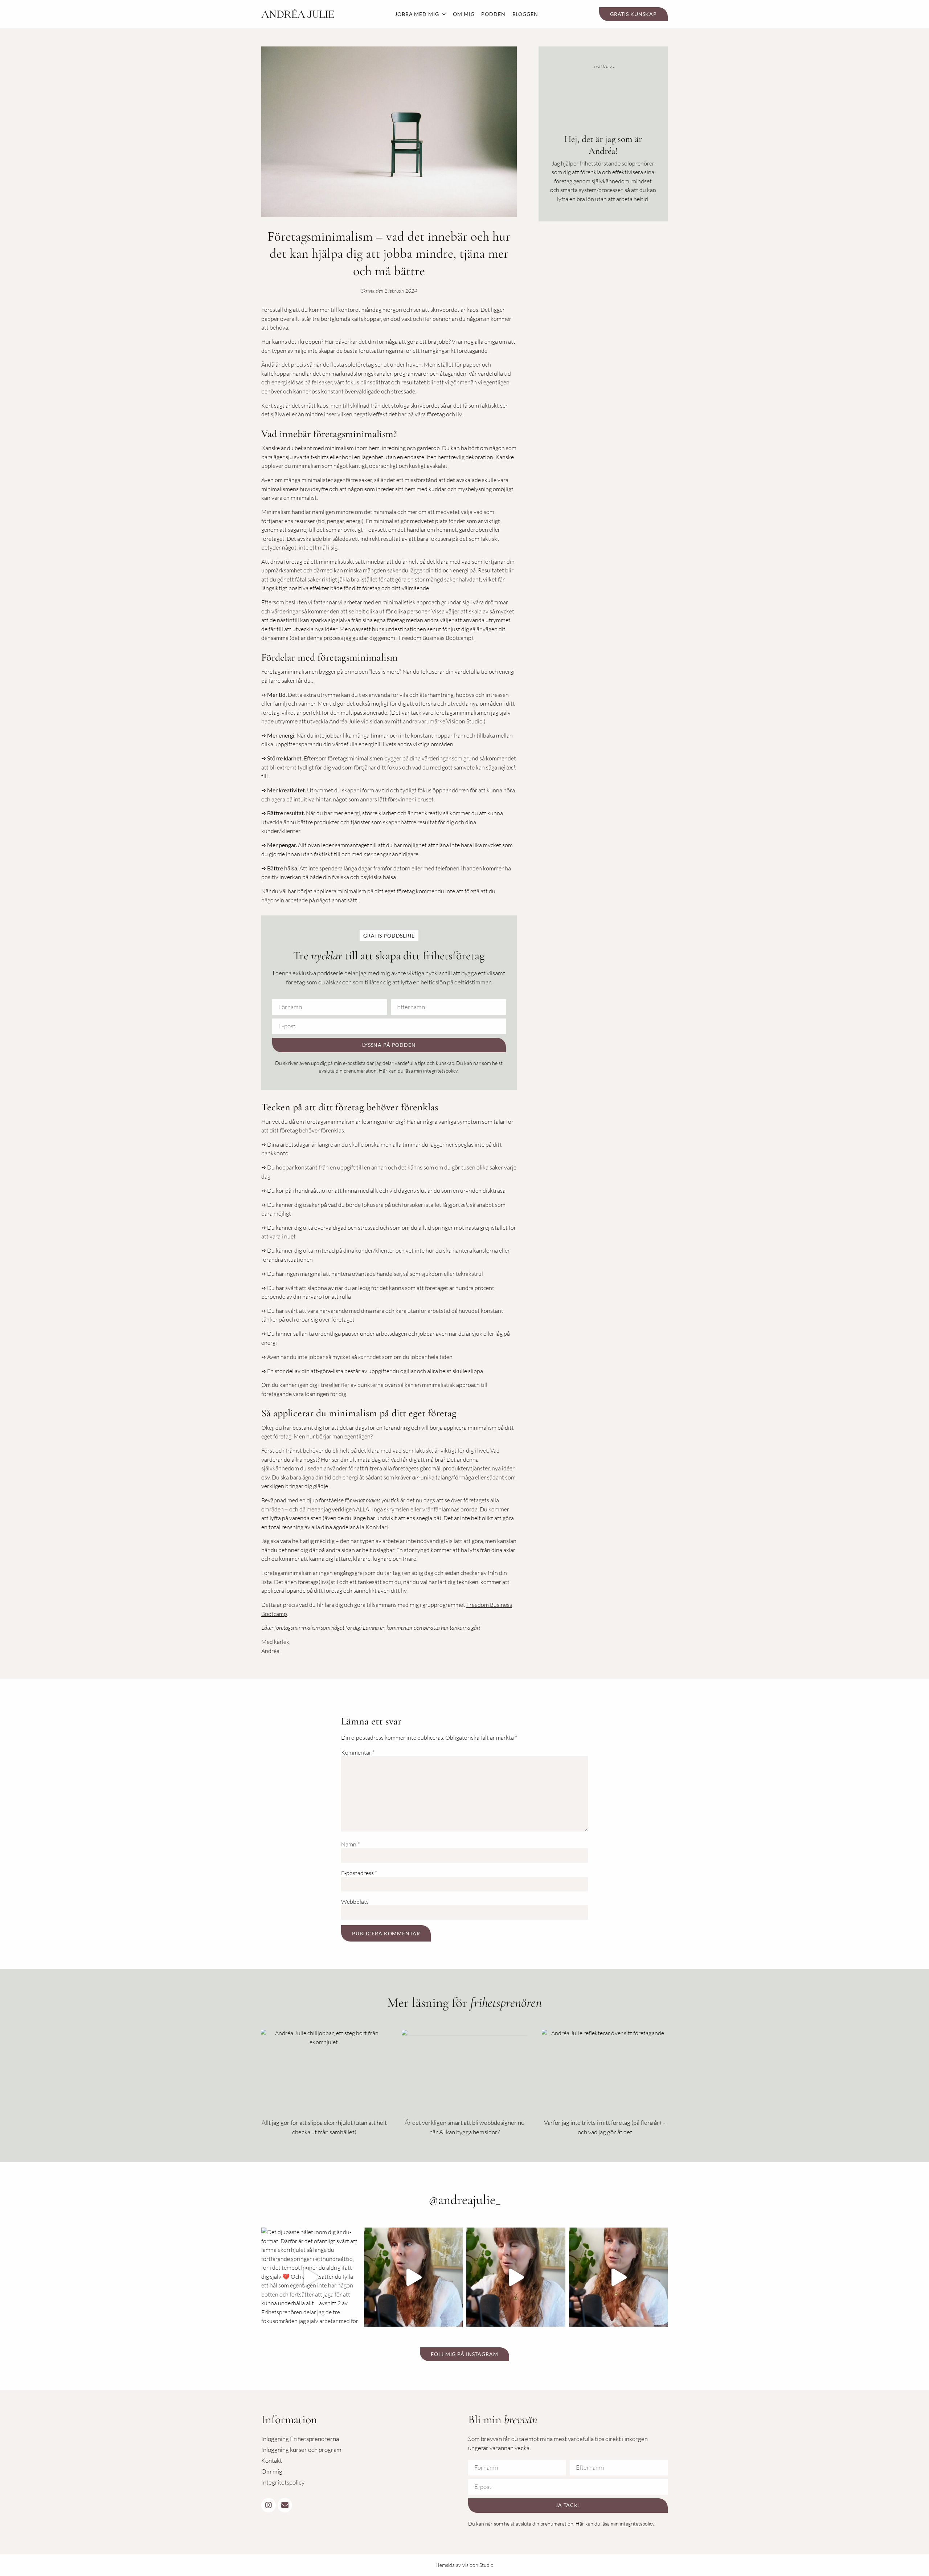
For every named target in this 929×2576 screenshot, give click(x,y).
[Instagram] (269, 2505)
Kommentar (358, 1752)
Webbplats (355, 1902)
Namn (350, 1844)
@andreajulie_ (465, 2200)
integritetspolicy (440, 1071)
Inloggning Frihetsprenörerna (300, 2439)
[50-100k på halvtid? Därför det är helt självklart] (414, 2277)
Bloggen (525, 14)
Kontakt (272, 2460)
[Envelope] (285, 2505)
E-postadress (359, 1873)
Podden (493, 14)
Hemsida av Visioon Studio (464, 2565)
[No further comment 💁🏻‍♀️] (516, 2277)
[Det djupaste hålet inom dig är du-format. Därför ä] (311, 2277)
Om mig (464, 14)
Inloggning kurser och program (301, 2450)
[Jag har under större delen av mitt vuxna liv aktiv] (619, 2277)
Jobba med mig (417, 14)
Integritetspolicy (283, 2482)
